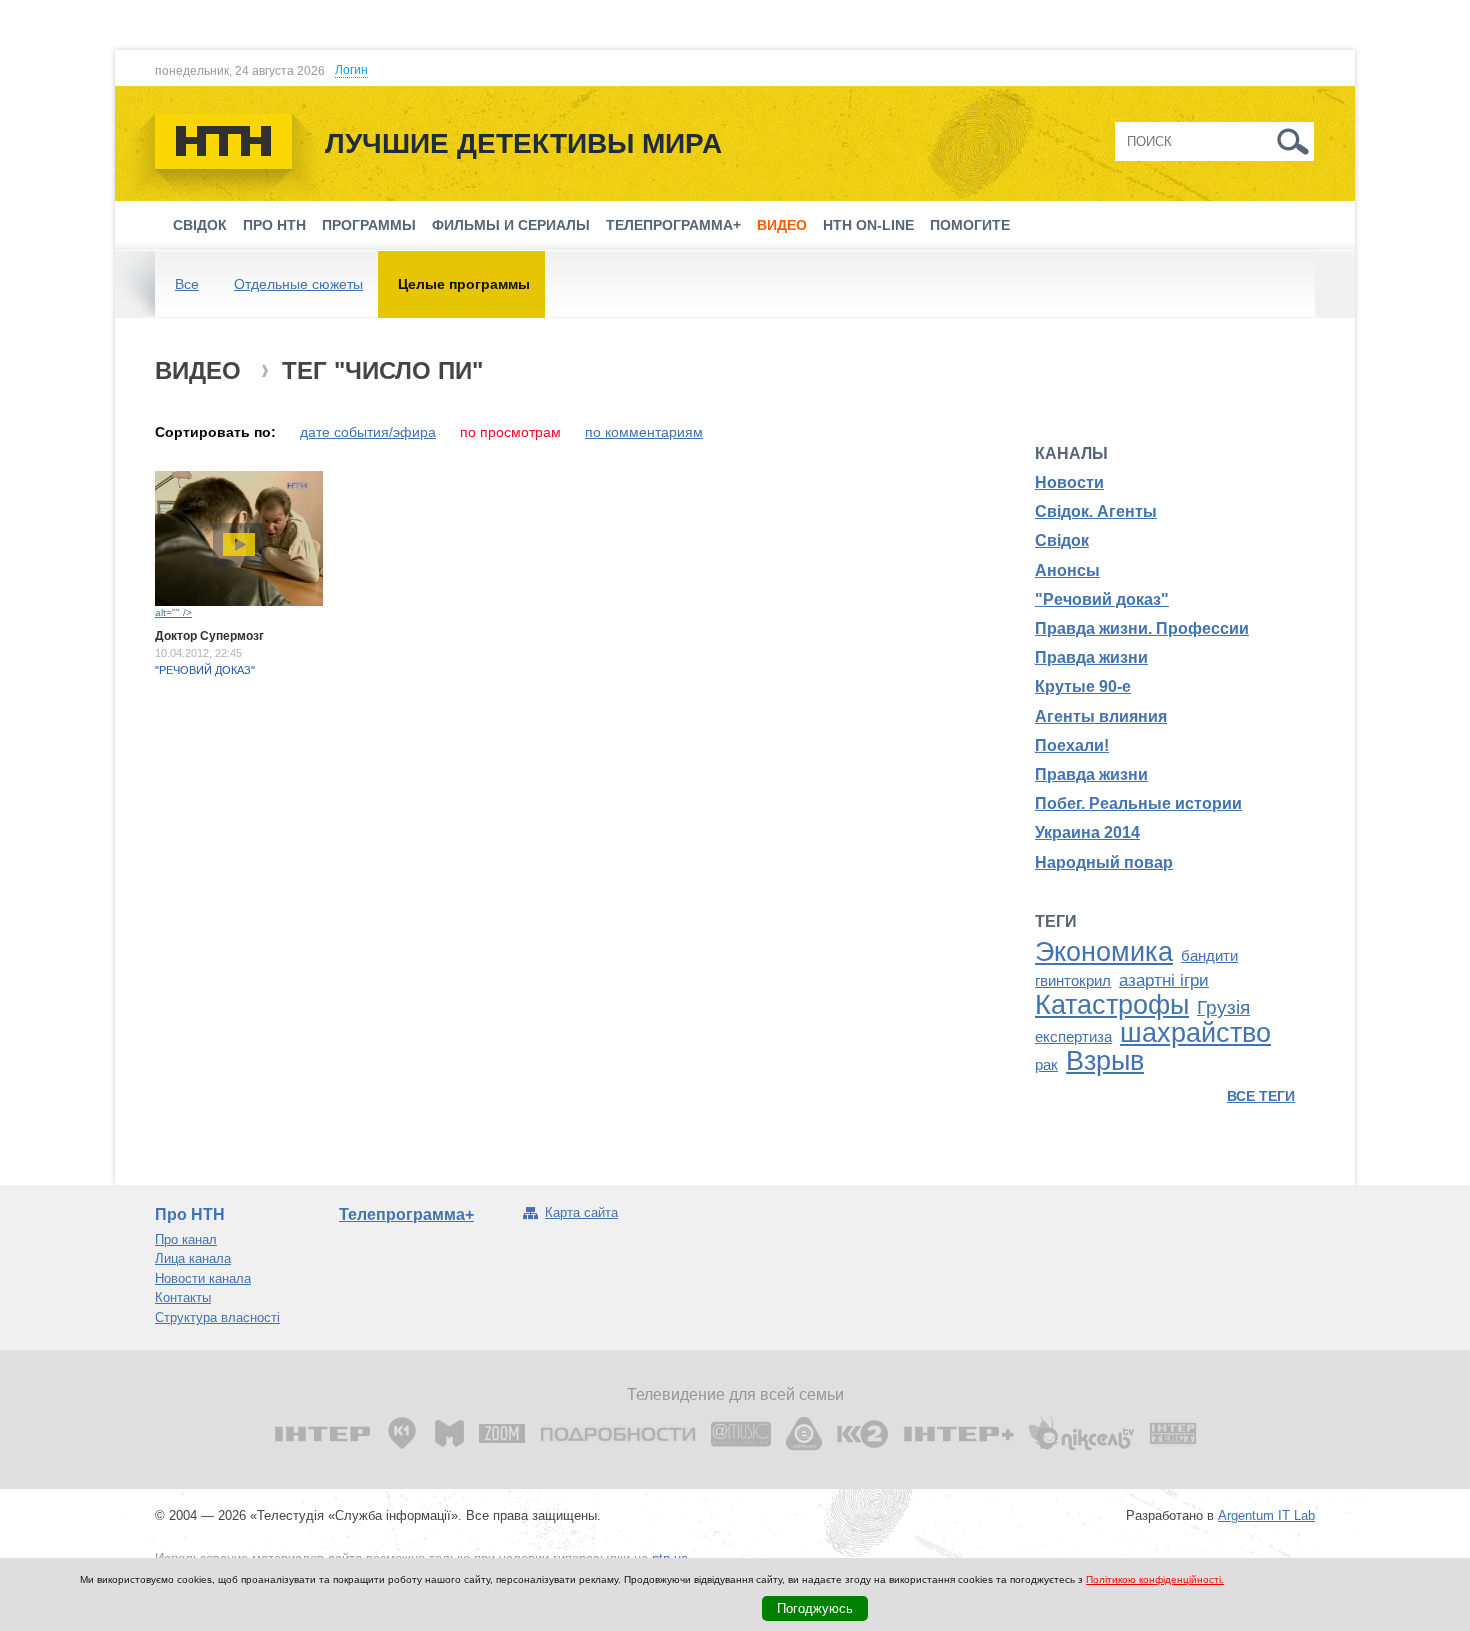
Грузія (1223, 1007)
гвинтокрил (1073, 981)
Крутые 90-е (1083, 686)
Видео (782, 225)
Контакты (183, 1297)
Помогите (970, 225)
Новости (1069, 482)
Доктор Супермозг (209, 636)
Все (187, 284)
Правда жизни (1091, 657)
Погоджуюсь (815, 1608)
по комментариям (644, 432)
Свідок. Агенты (1096, 511)
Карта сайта (581, 1212)
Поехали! (1072, 745)
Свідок (200, 225)
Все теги (1261, 1096)
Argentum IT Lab (1266, 1515)
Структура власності (217, 1317)
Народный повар (1104, 862)
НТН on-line (868, 225)
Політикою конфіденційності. (1155, 1579)
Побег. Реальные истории (1138, 803)
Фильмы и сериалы (511, 225)
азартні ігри (1164, 980)
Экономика (1104, 952)
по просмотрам (510, 432)
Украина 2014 (1087, 832)
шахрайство (1195, 1033)
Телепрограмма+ (673, 225)
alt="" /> (173, 612)
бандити (1209, 956)
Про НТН (274, 225)
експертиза (1073, 1037)
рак (1046, 1065)
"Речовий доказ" (205, 670)
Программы (369, 225)
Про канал (186, 1239)
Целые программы (464, 284)
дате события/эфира (368, 432)
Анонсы (1067, 570)
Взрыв (1105, 1061)
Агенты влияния (1101, 716)
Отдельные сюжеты (298, 284)
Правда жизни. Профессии (1142, 628)
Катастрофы (1112, 1005)
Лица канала (193, 1258)
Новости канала (203, 1278)
